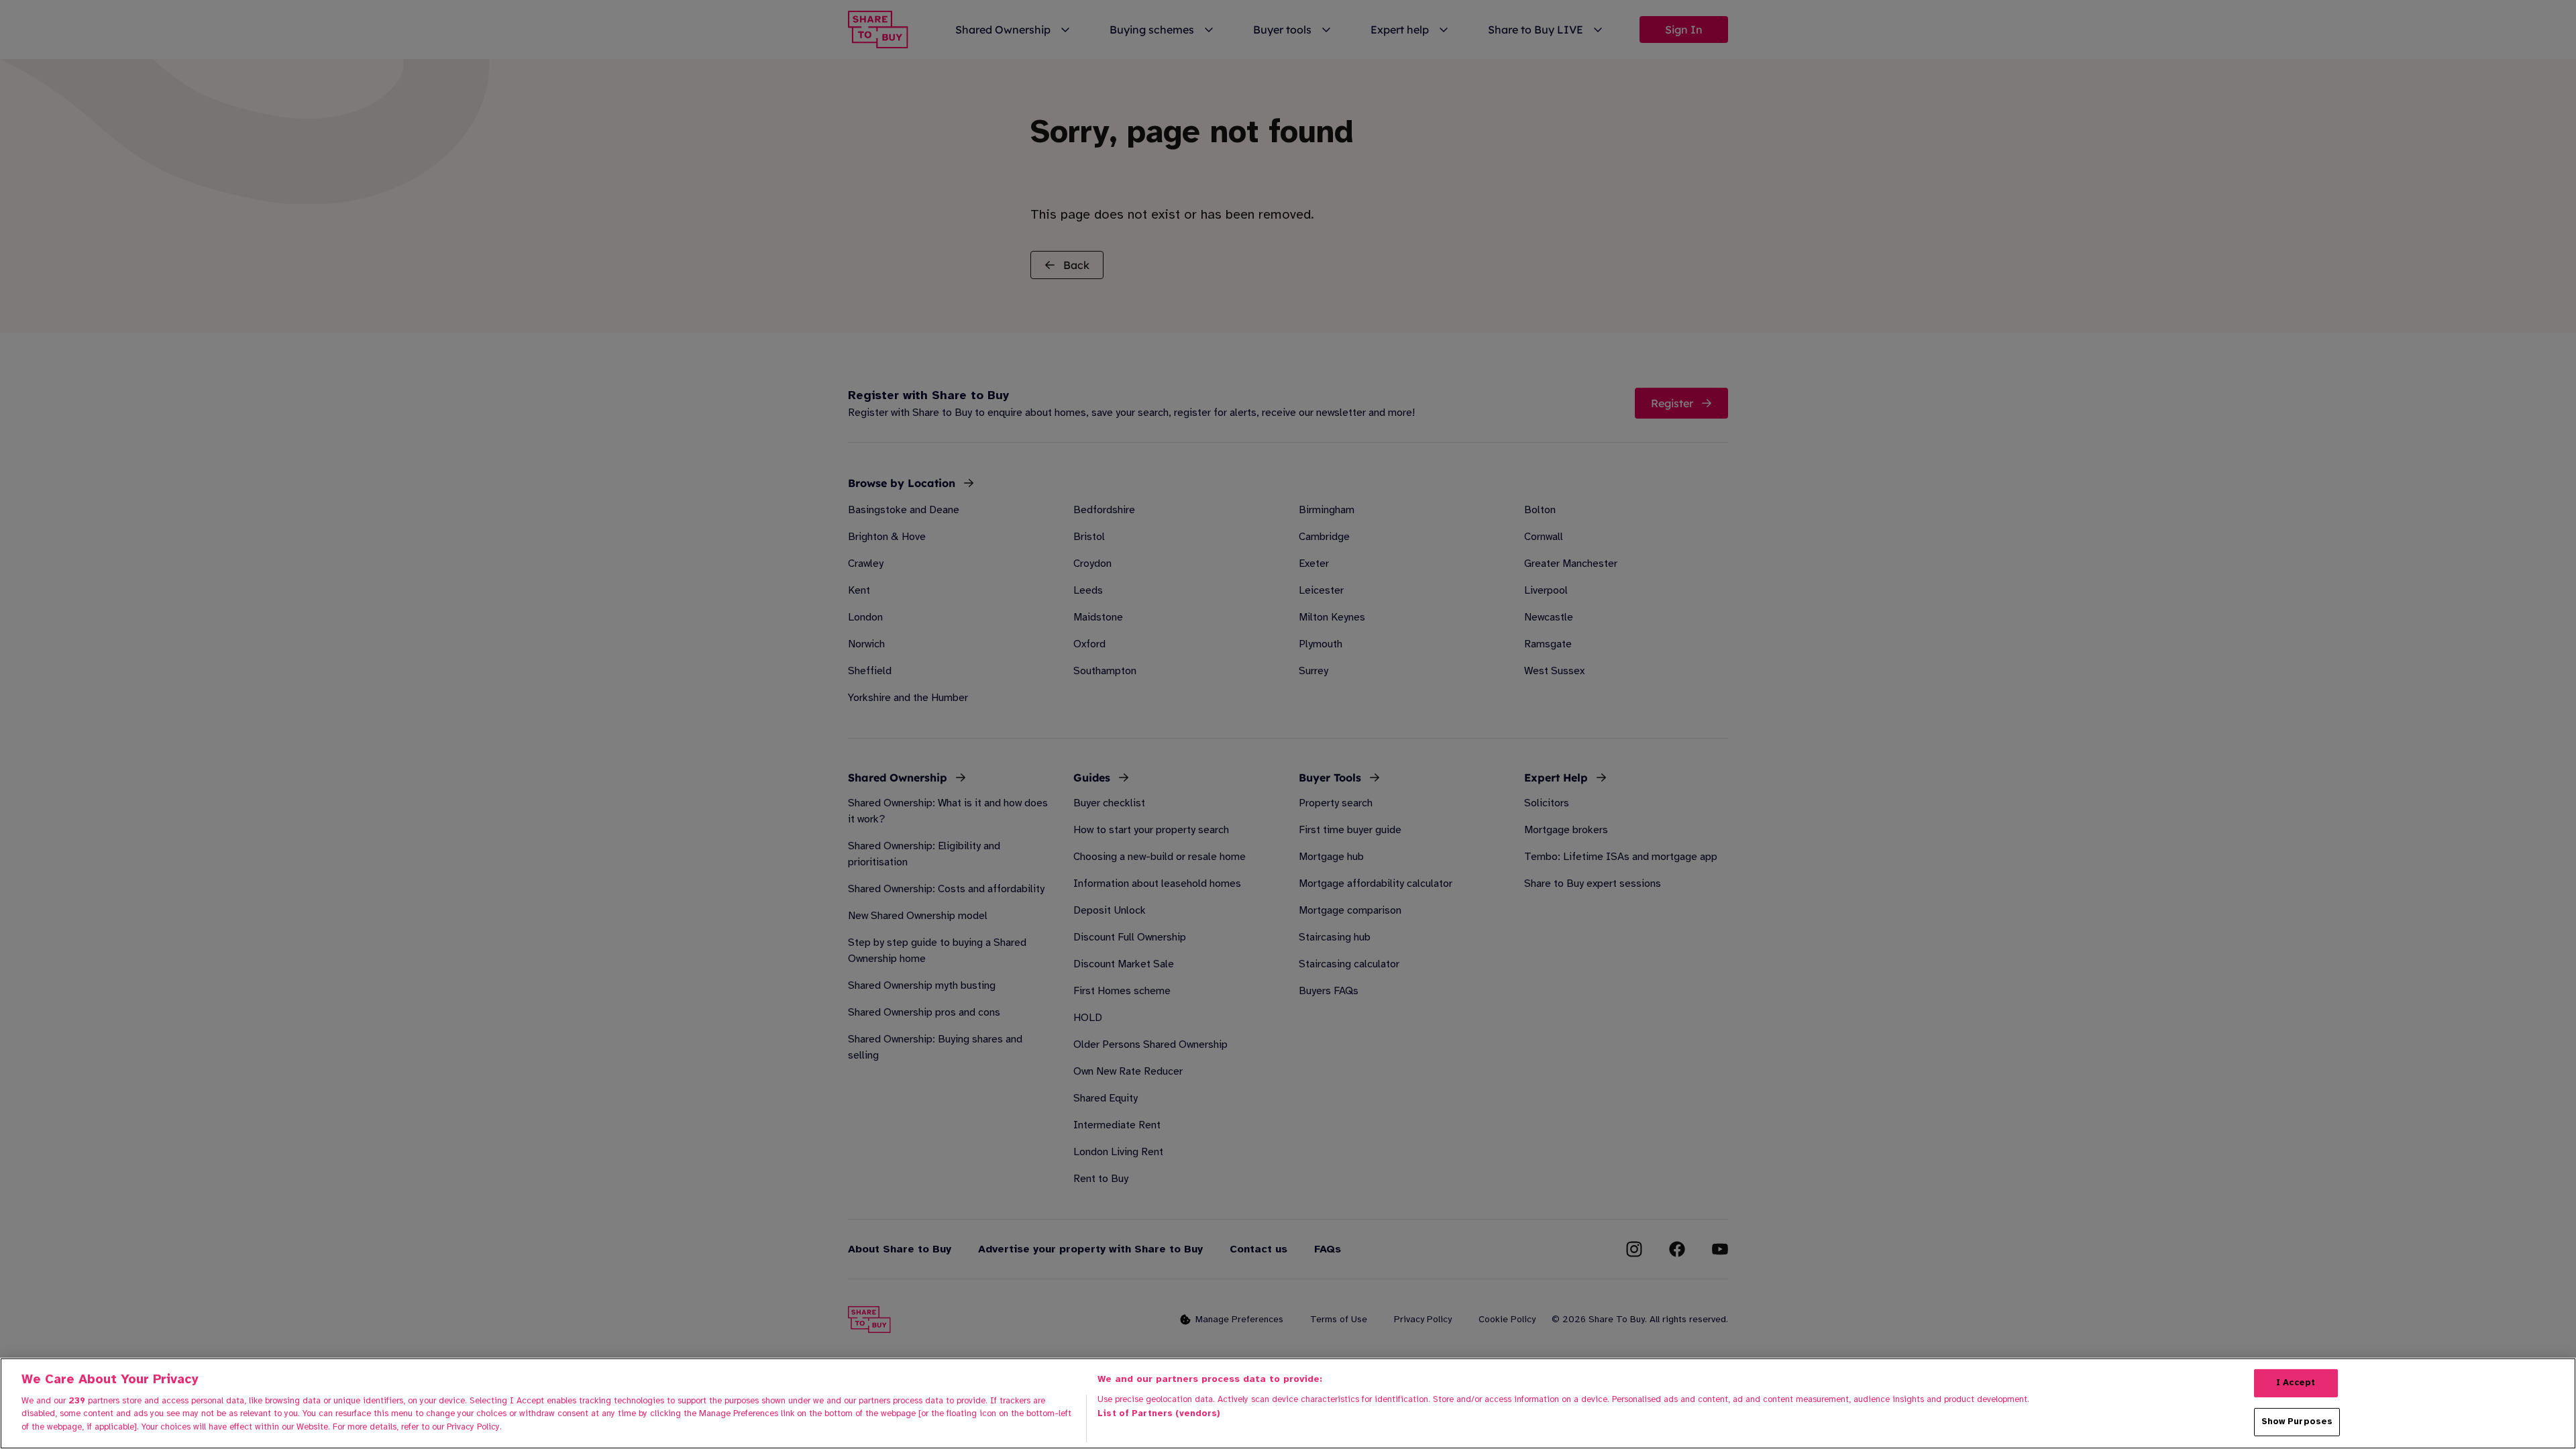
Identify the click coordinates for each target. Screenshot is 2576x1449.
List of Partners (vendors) (1159, 1413)
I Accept (2296, 1383)
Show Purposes (2297, 1421)
